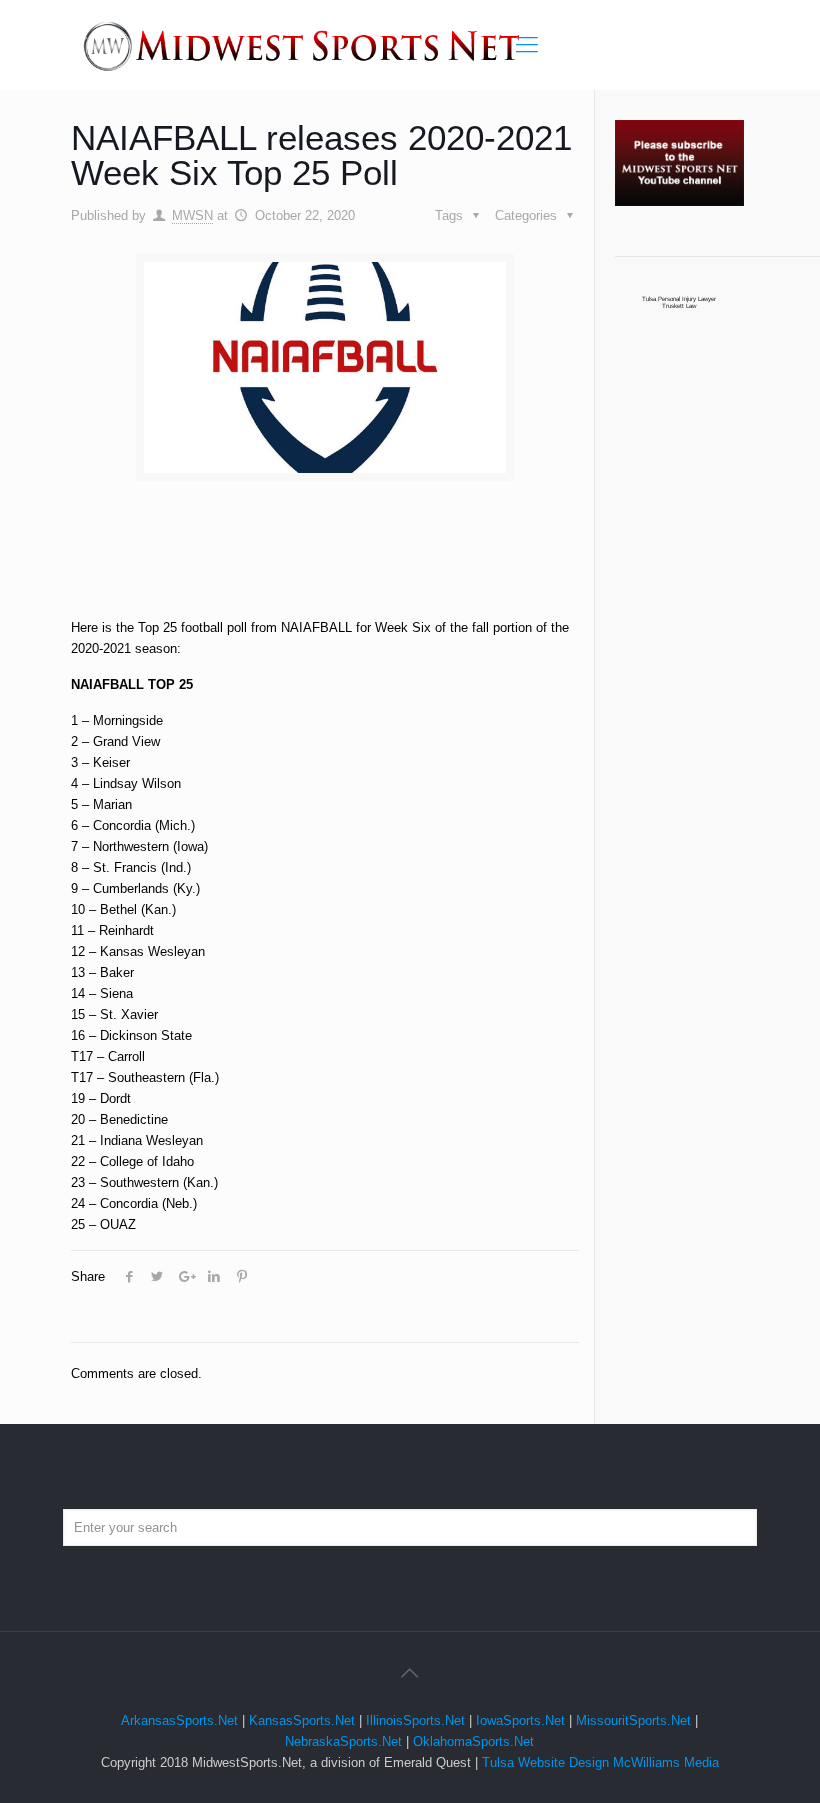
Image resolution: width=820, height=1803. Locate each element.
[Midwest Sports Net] (302, 45)
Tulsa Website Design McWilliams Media (600, 1762)
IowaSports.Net (520, 1720)
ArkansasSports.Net (179, 1720)
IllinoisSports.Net (415, 1720)
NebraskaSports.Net (343, 1741)
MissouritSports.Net (633, 1720)
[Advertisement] (390, 566)
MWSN (192, 215)
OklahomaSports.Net (473, 1741)
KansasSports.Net (302, 1720)
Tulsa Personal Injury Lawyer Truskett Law (679, 302)
